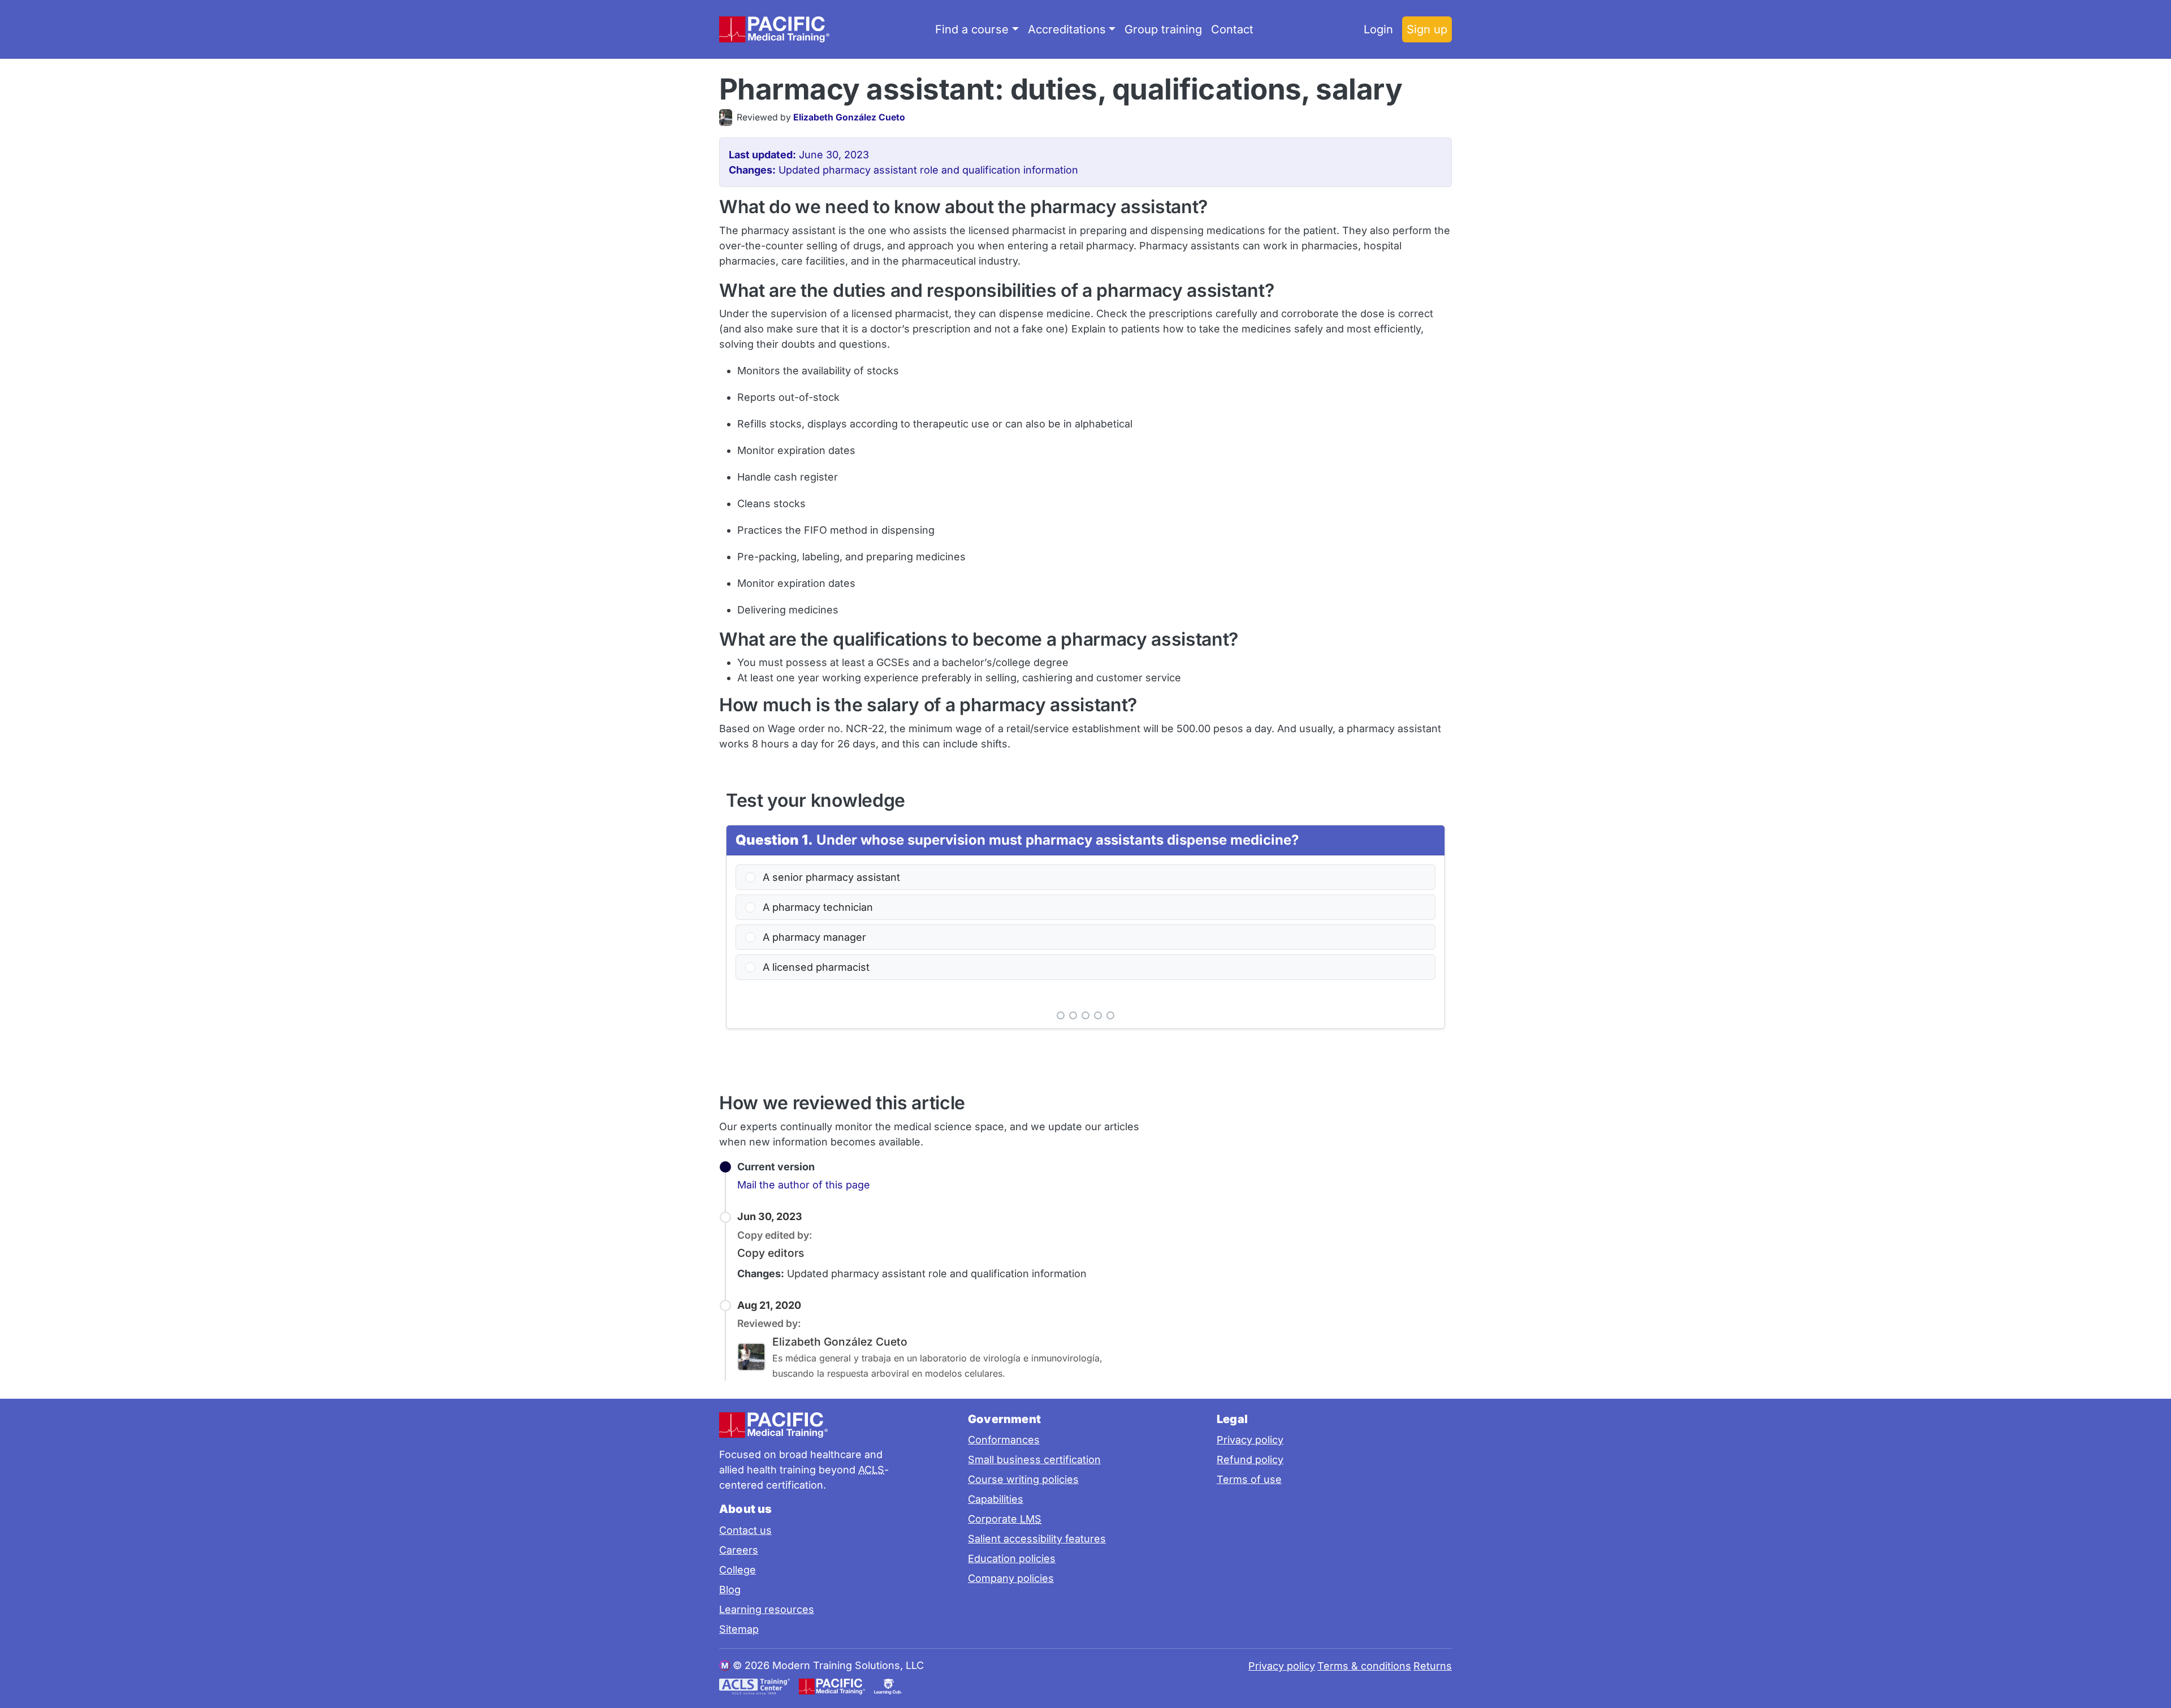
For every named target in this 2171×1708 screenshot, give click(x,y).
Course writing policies (1023, 1479)
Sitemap (739, 1629)
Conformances (1004, 1440)
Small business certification (1034, 1460)
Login (1378, 29)
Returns (1433, 1666)
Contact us (745, 1530)
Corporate (1005, 1519)
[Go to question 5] (1110, 1015)
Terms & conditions (1364, 1666)
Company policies (1011, 1578)
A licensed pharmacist (815, 967)
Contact (1232, 29)
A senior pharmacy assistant (830, 877)
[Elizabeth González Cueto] (728, 118)
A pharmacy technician (816, 907)
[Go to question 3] (1085, 1015)
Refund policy (1250, 1460)
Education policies (1012, 1558)
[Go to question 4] (1098, 1015)
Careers (739, 1550)
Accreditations (1067, 29)
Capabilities (996, 1499)
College (738, 1570)
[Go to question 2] (1073, 1015)
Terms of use (1249, 1479)
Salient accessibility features (1037, 1539)
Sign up (1427, 29)
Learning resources (767, 1609)
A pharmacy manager (813, 937)
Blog (730, 1590)
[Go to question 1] (1061, 1015)
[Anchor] (1422, 87)
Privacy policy (1250, 1440)
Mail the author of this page (804, 1185)
